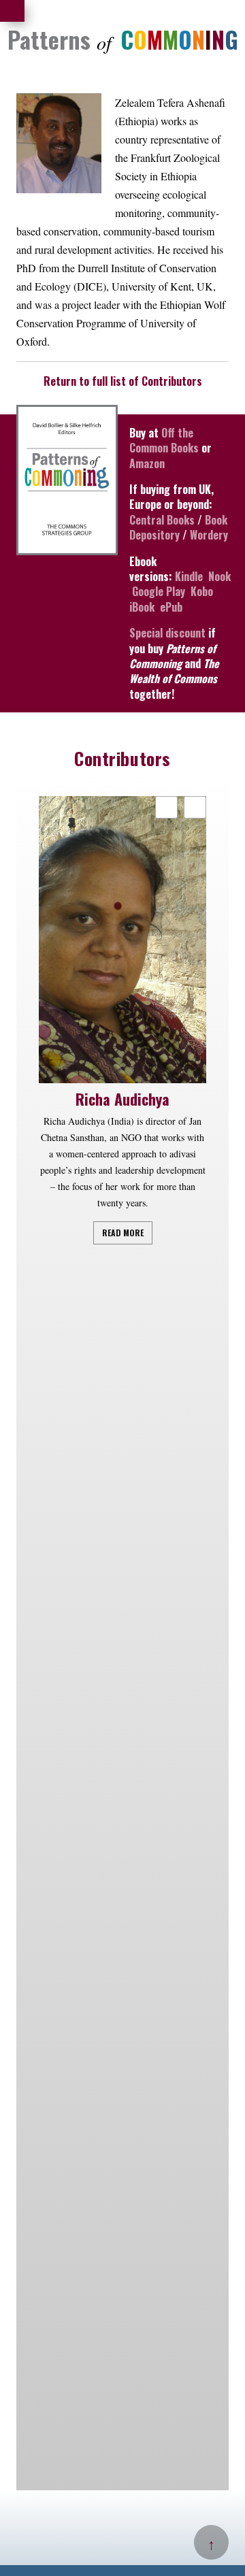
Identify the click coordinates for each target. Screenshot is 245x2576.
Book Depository (178, 527)
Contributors (122, 758)
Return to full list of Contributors (123, 381)
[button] (195, 807)
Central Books (162, 520)
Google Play (159, 591)
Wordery (209, 535)
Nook (219, 576)
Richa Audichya (122, 1099)
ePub (171, 607)
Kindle (189, 576)
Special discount (167, 633)
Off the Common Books (164, 440)
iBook (142, 607)
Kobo (202, 591)
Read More (123, 1233)
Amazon (147, 463)
